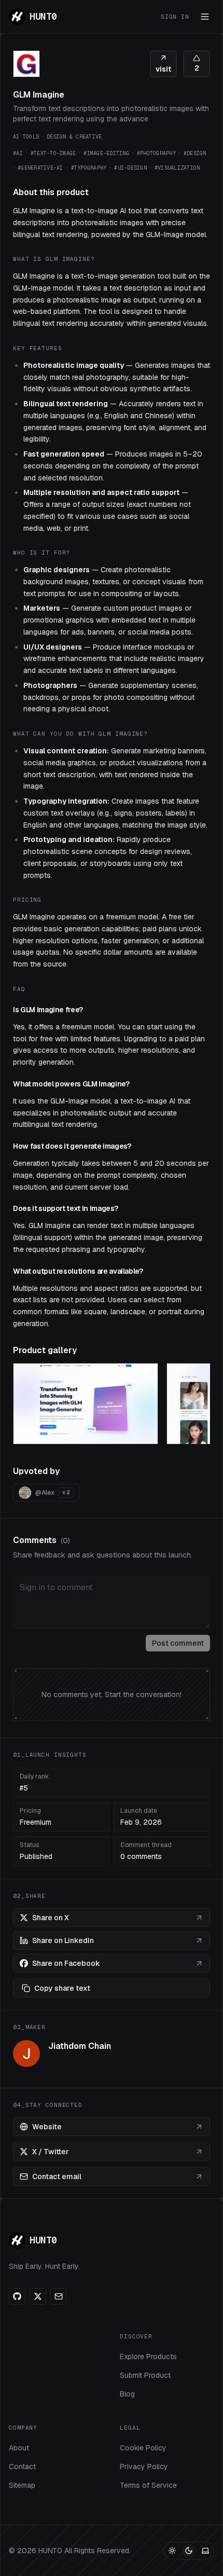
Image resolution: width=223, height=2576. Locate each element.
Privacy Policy (144, 2467)
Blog (127, 2394)
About (19, 2448)
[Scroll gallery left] (26, 1406)
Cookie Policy (143, 2448)
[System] (205, 2551)
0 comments (141, 1856)
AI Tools (26, 137)
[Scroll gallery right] (197, 1406)
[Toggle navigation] (205, 17)
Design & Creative (74, 137)
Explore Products (148, 2357)
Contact (22, 2467)
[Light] (172, 2551)
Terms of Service (148, 2485)
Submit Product (145, 2375)
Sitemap (22, 2485)
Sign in (175, 17)
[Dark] (189, 2551)
